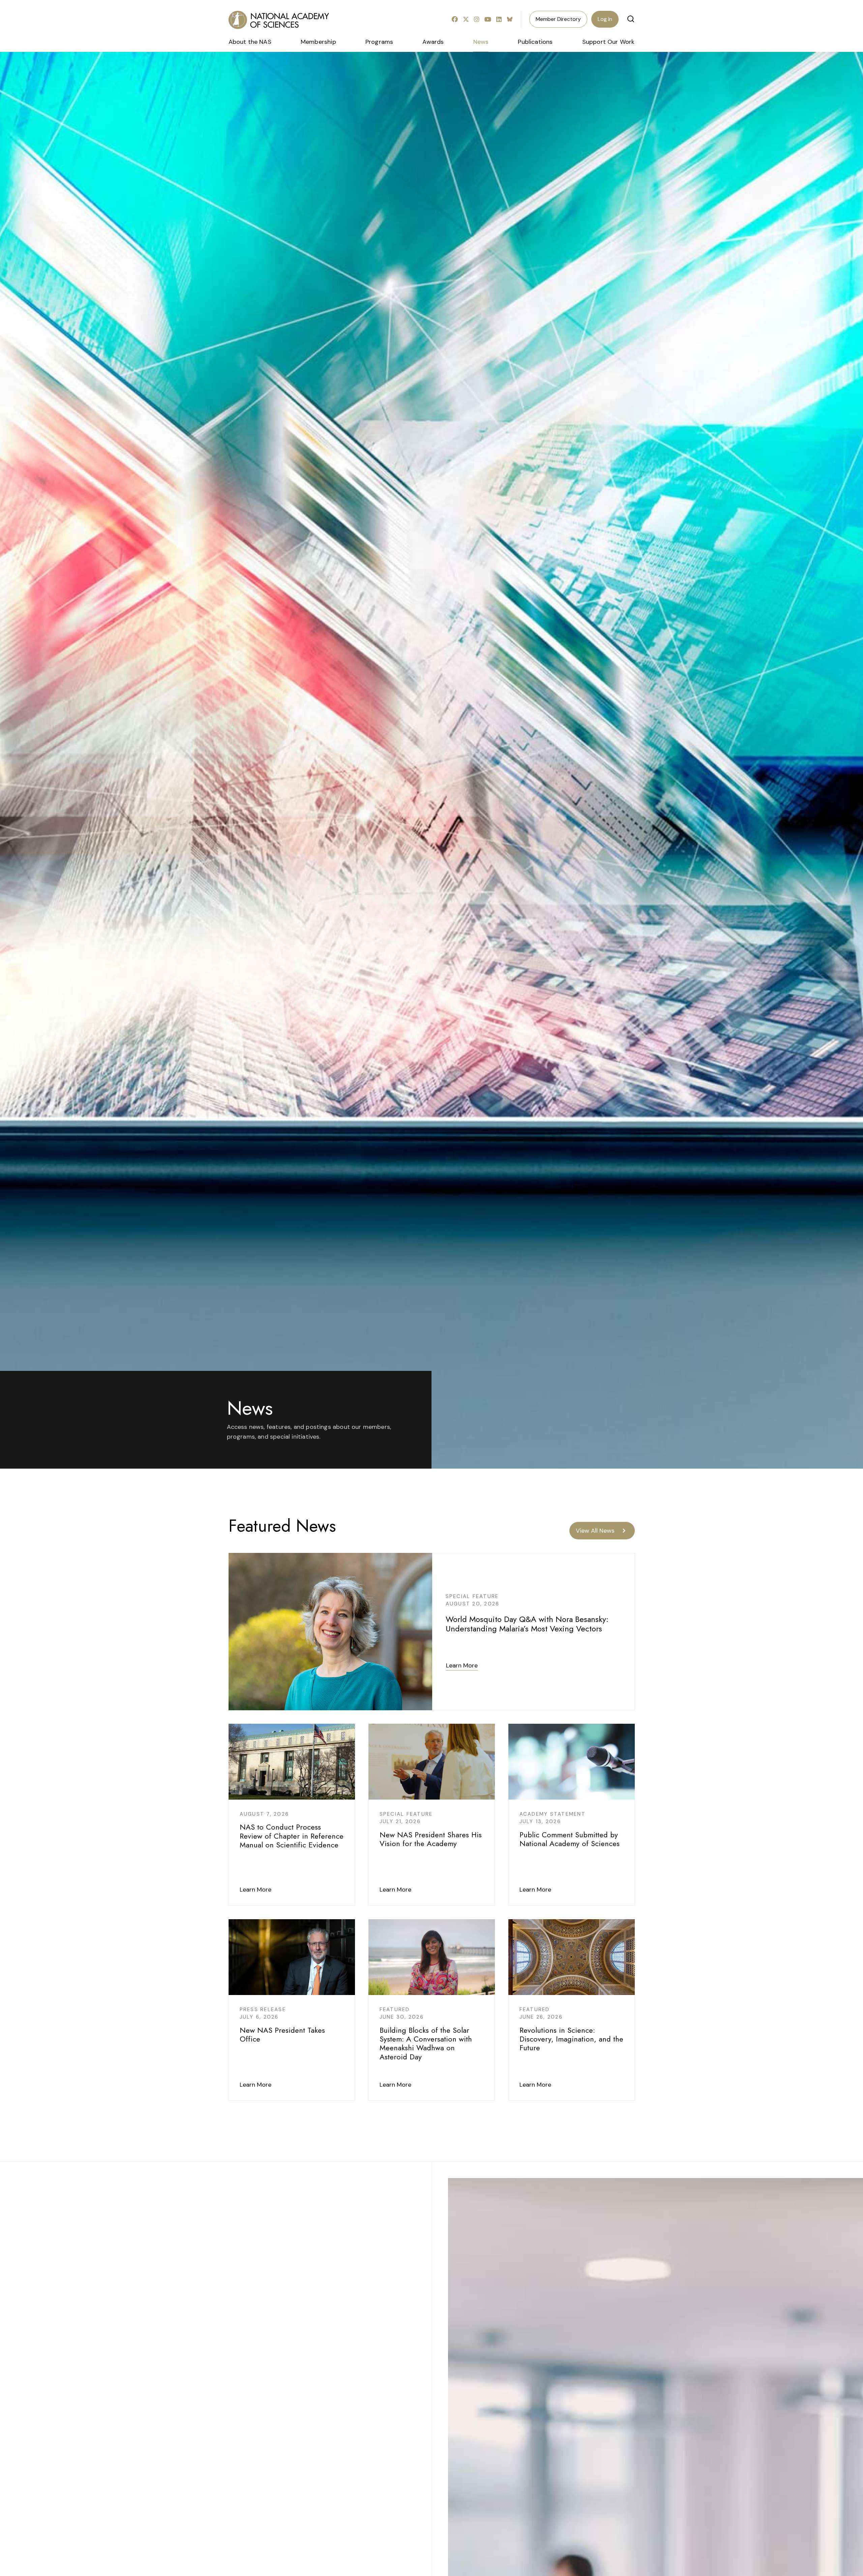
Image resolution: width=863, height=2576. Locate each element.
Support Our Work (608, 42)
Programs (379, 42)
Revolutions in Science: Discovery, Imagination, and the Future (571, 2039)
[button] (631, 19)
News (481, 42)
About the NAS (250, 42)
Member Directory (558, 19)
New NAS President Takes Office (282, 2034)
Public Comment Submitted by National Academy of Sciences (570, 1839)
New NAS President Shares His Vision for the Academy (431, 1839)
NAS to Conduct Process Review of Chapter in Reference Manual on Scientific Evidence (292, 1836)
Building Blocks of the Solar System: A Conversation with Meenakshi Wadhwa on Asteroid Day (426, 2043)
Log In (605, 19)
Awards (433, 42)
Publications (535, 42)
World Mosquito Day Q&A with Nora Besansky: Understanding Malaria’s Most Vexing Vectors (527, 1624)
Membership (318, 42)
